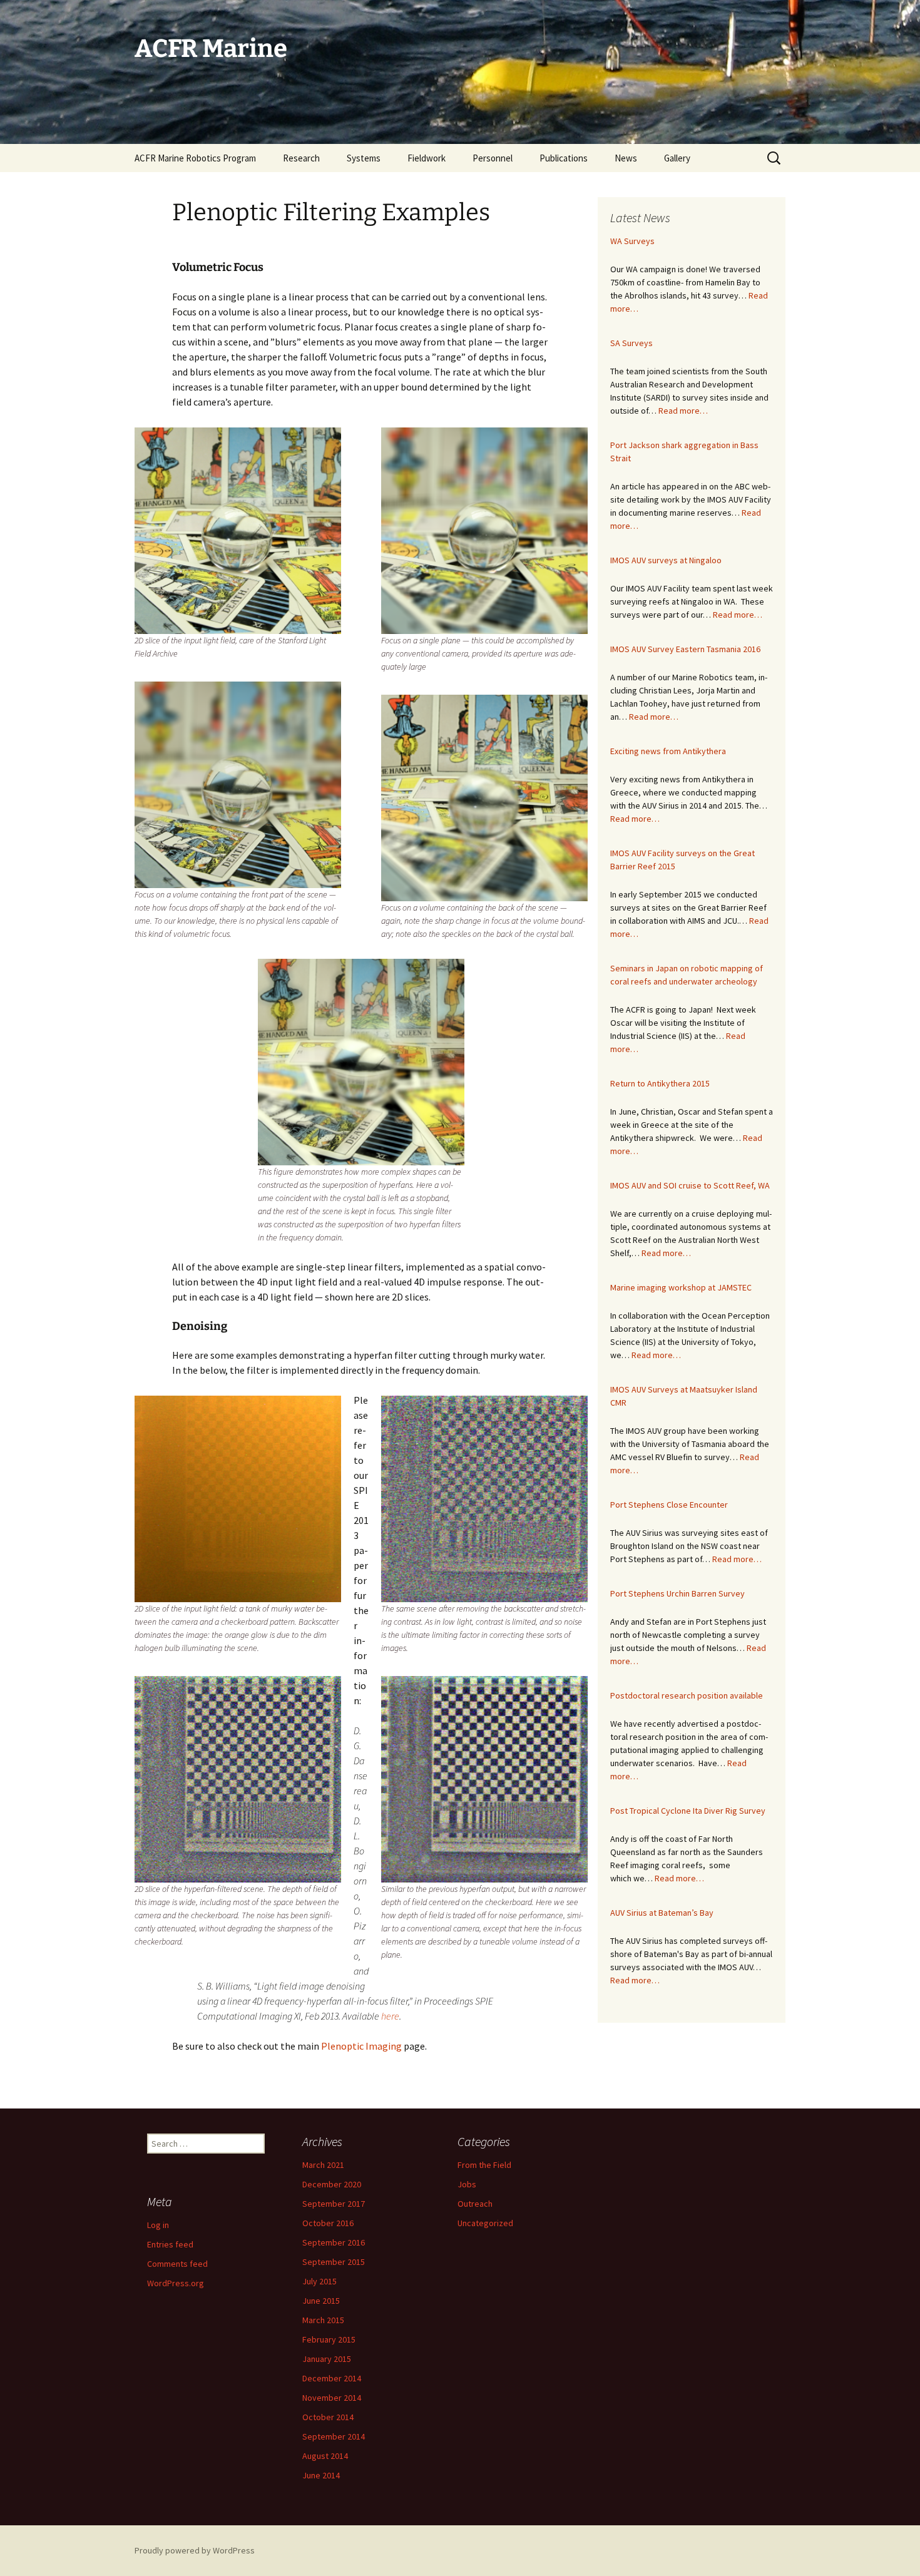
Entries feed (170, 2244)
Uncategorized (485, 2223)
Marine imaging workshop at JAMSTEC (681, 1287)
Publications (564, 158)
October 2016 (328, 2223)
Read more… (683, 411)
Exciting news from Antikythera (668, 751)
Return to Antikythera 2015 (660, 1083)
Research (301, 158)
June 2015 (321, 2301)
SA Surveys (631, 343)
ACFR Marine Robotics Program (195, 158)
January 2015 (327, 2359)
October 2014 (328, 2417)
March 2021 (323, 2165)
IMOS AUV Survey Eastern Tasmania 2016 (685, 649)
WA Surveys (632, 241)
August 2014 (325, 2456)
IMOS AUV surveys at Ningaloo (666, 560)
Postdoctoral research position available (687, 1695)
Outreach (475, 2204)
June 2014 (321, 2475)
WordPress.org (176, 2283)
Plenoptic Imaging (361, 2046)
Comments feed (177, 2264)
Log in (158, 2225)
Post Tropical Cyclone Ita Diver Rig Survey (688, 1811)
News (626, 158)
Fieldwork (427, 158)
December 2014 (332, 2378)
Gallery (677, 158)
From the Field (484, 2165)
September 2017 (334, 2204)
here (390, 2016)
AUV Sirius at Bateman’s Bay (662, 1913)
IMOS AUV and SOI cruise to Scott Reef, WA (690, 1185)
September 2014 (334, 2436)
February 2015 (329, 2339)
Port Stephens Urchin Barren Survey (677, 1593)
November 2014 (332, 2398)
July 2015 (319, 2281)
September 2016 (334, 2242)
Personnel (493, 158)
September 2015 (334, 2262)
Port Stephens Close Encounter (669, 1505)
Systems (364, 158)
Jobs (467, 2184)
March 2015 (323, 2320)
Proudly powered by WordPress (195, 2550)
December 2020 (332, 2184)
